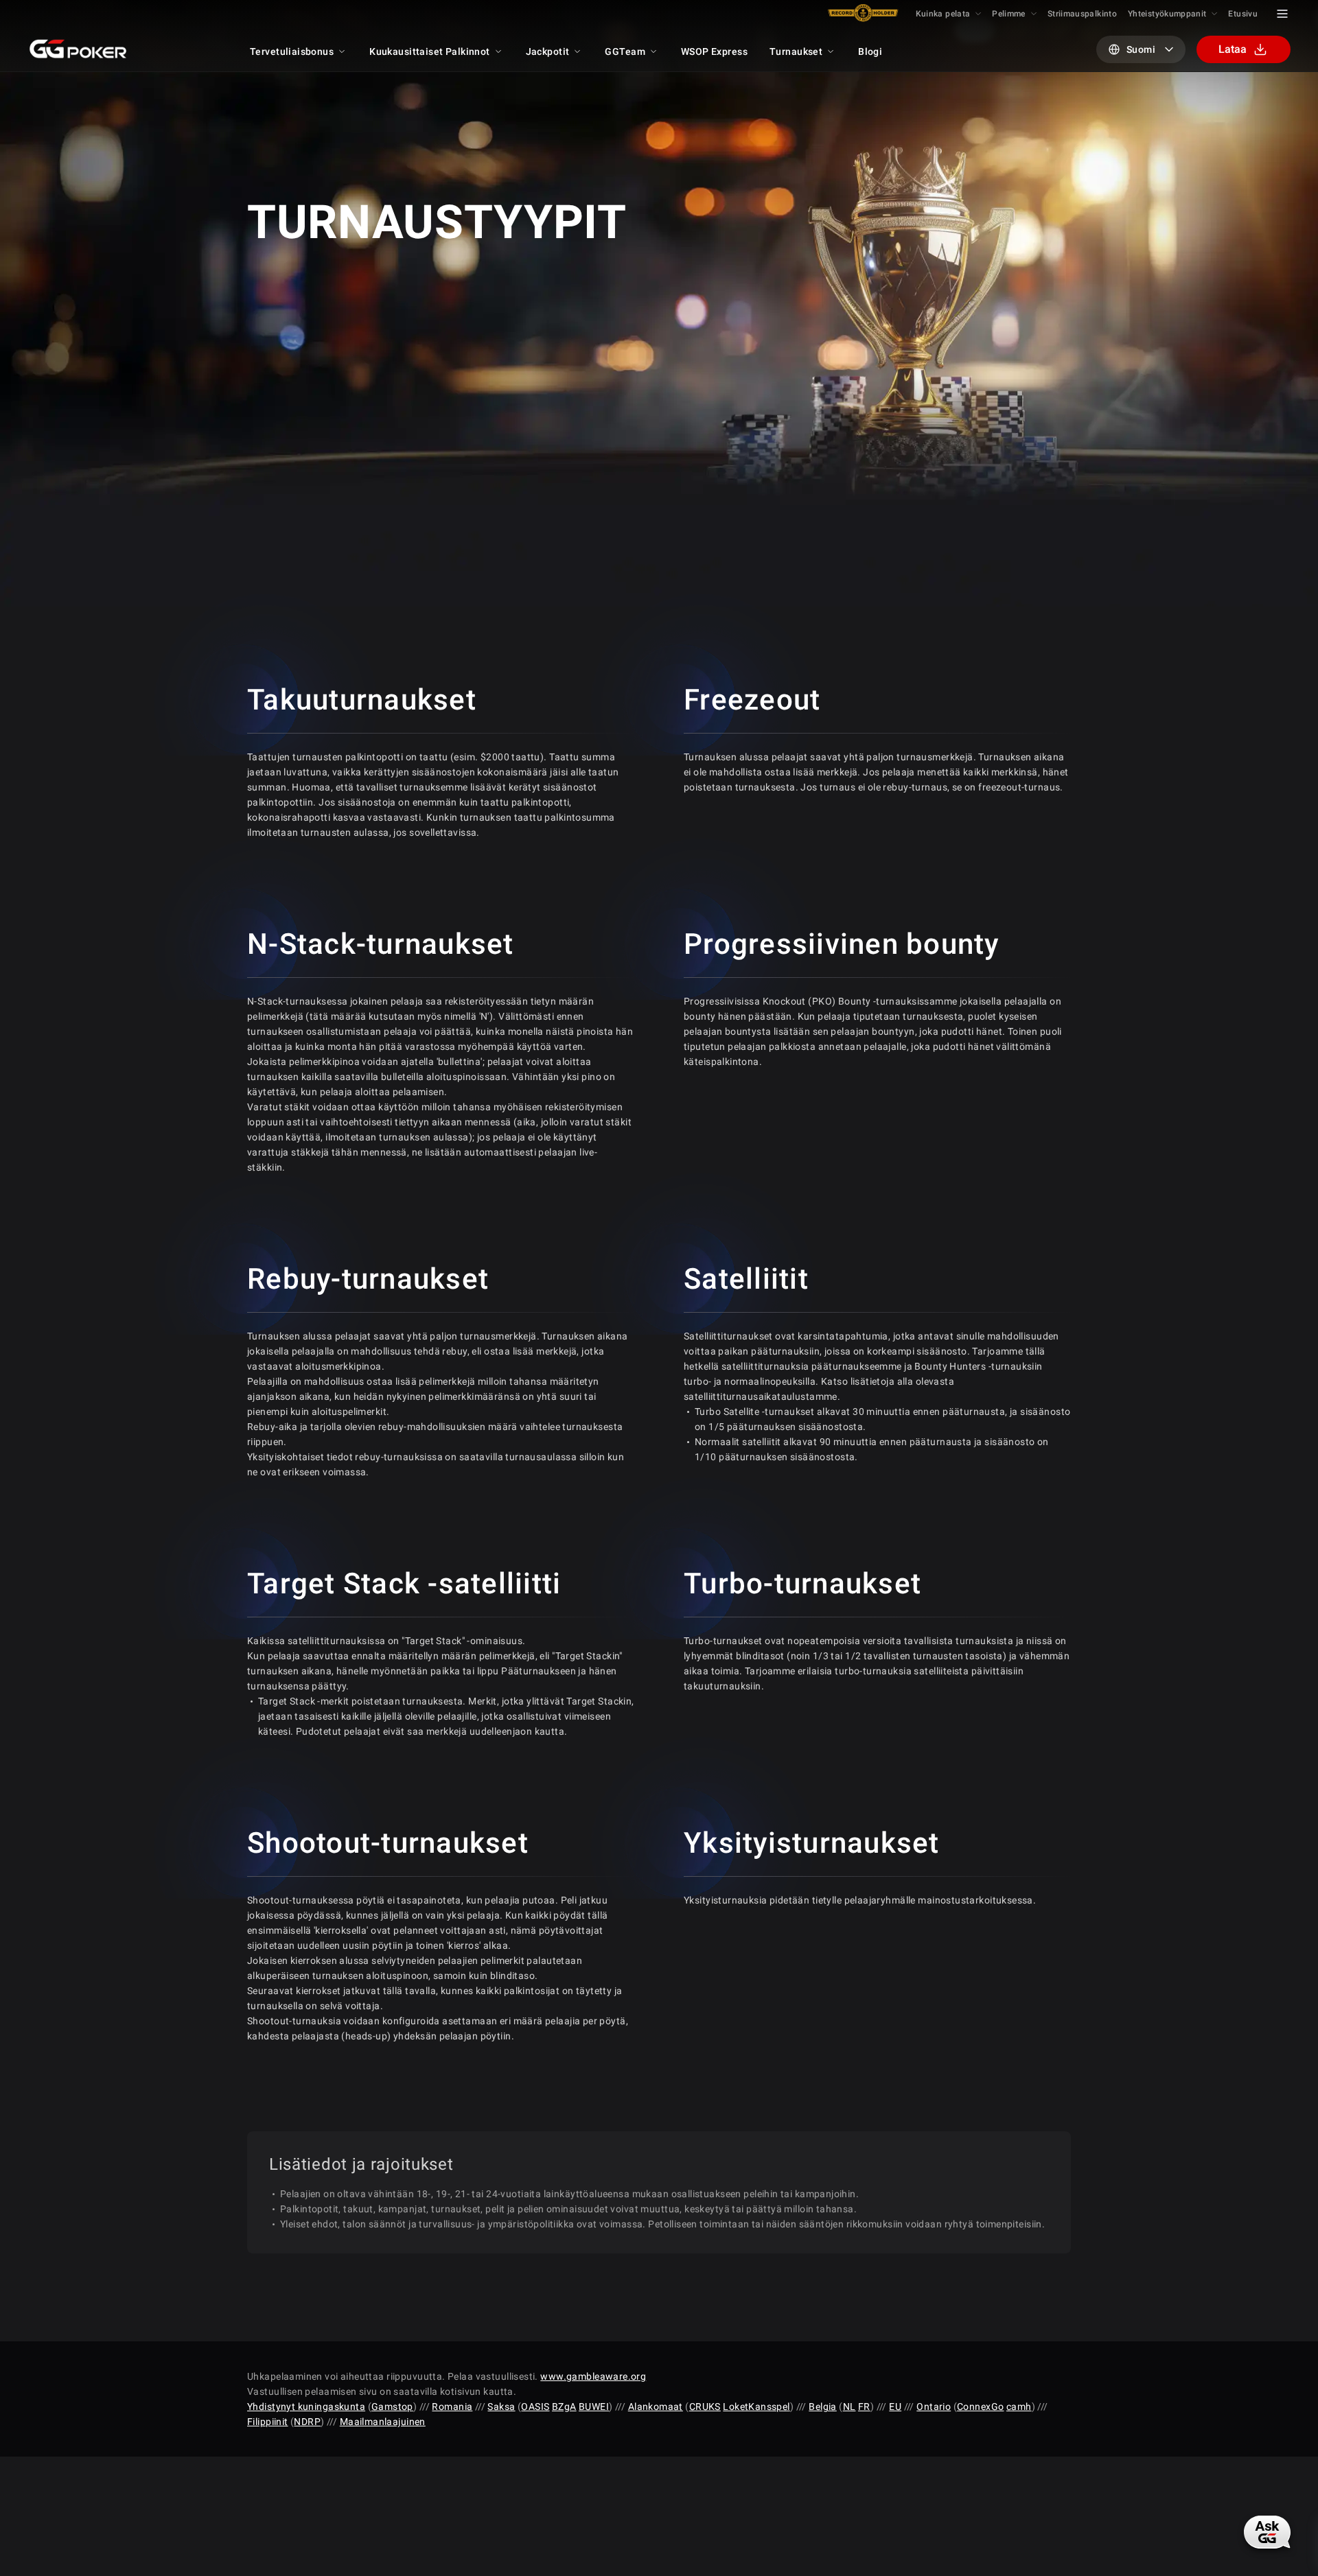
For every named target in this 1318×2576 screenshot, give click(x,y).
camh (1019, 2407)
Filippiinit (268, 2422)
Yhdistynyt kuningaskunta (306, 2407)
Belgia (823, 2407)
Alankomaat (656, 2407)
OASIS (535, 2407)
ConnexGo (980, 2407)
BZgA (564, 2407)
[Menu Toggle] (1282, 14)
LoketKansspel (756, 2407)
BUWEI (594, 2407)
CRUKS (705, 2407)
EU (895, 2407)
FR (864, 2407)
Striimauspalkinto (1082, 14)
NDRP (307, 2422)
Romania (452, 2407)
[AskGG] (1267, 2532)
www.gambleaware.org (593, 2376)
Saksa (501, 2407)
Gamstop (392, 2407)
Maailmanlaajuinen (383, 2422)
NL (849, 2407)
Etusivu (1243, 14)
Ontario (934, 2407)
